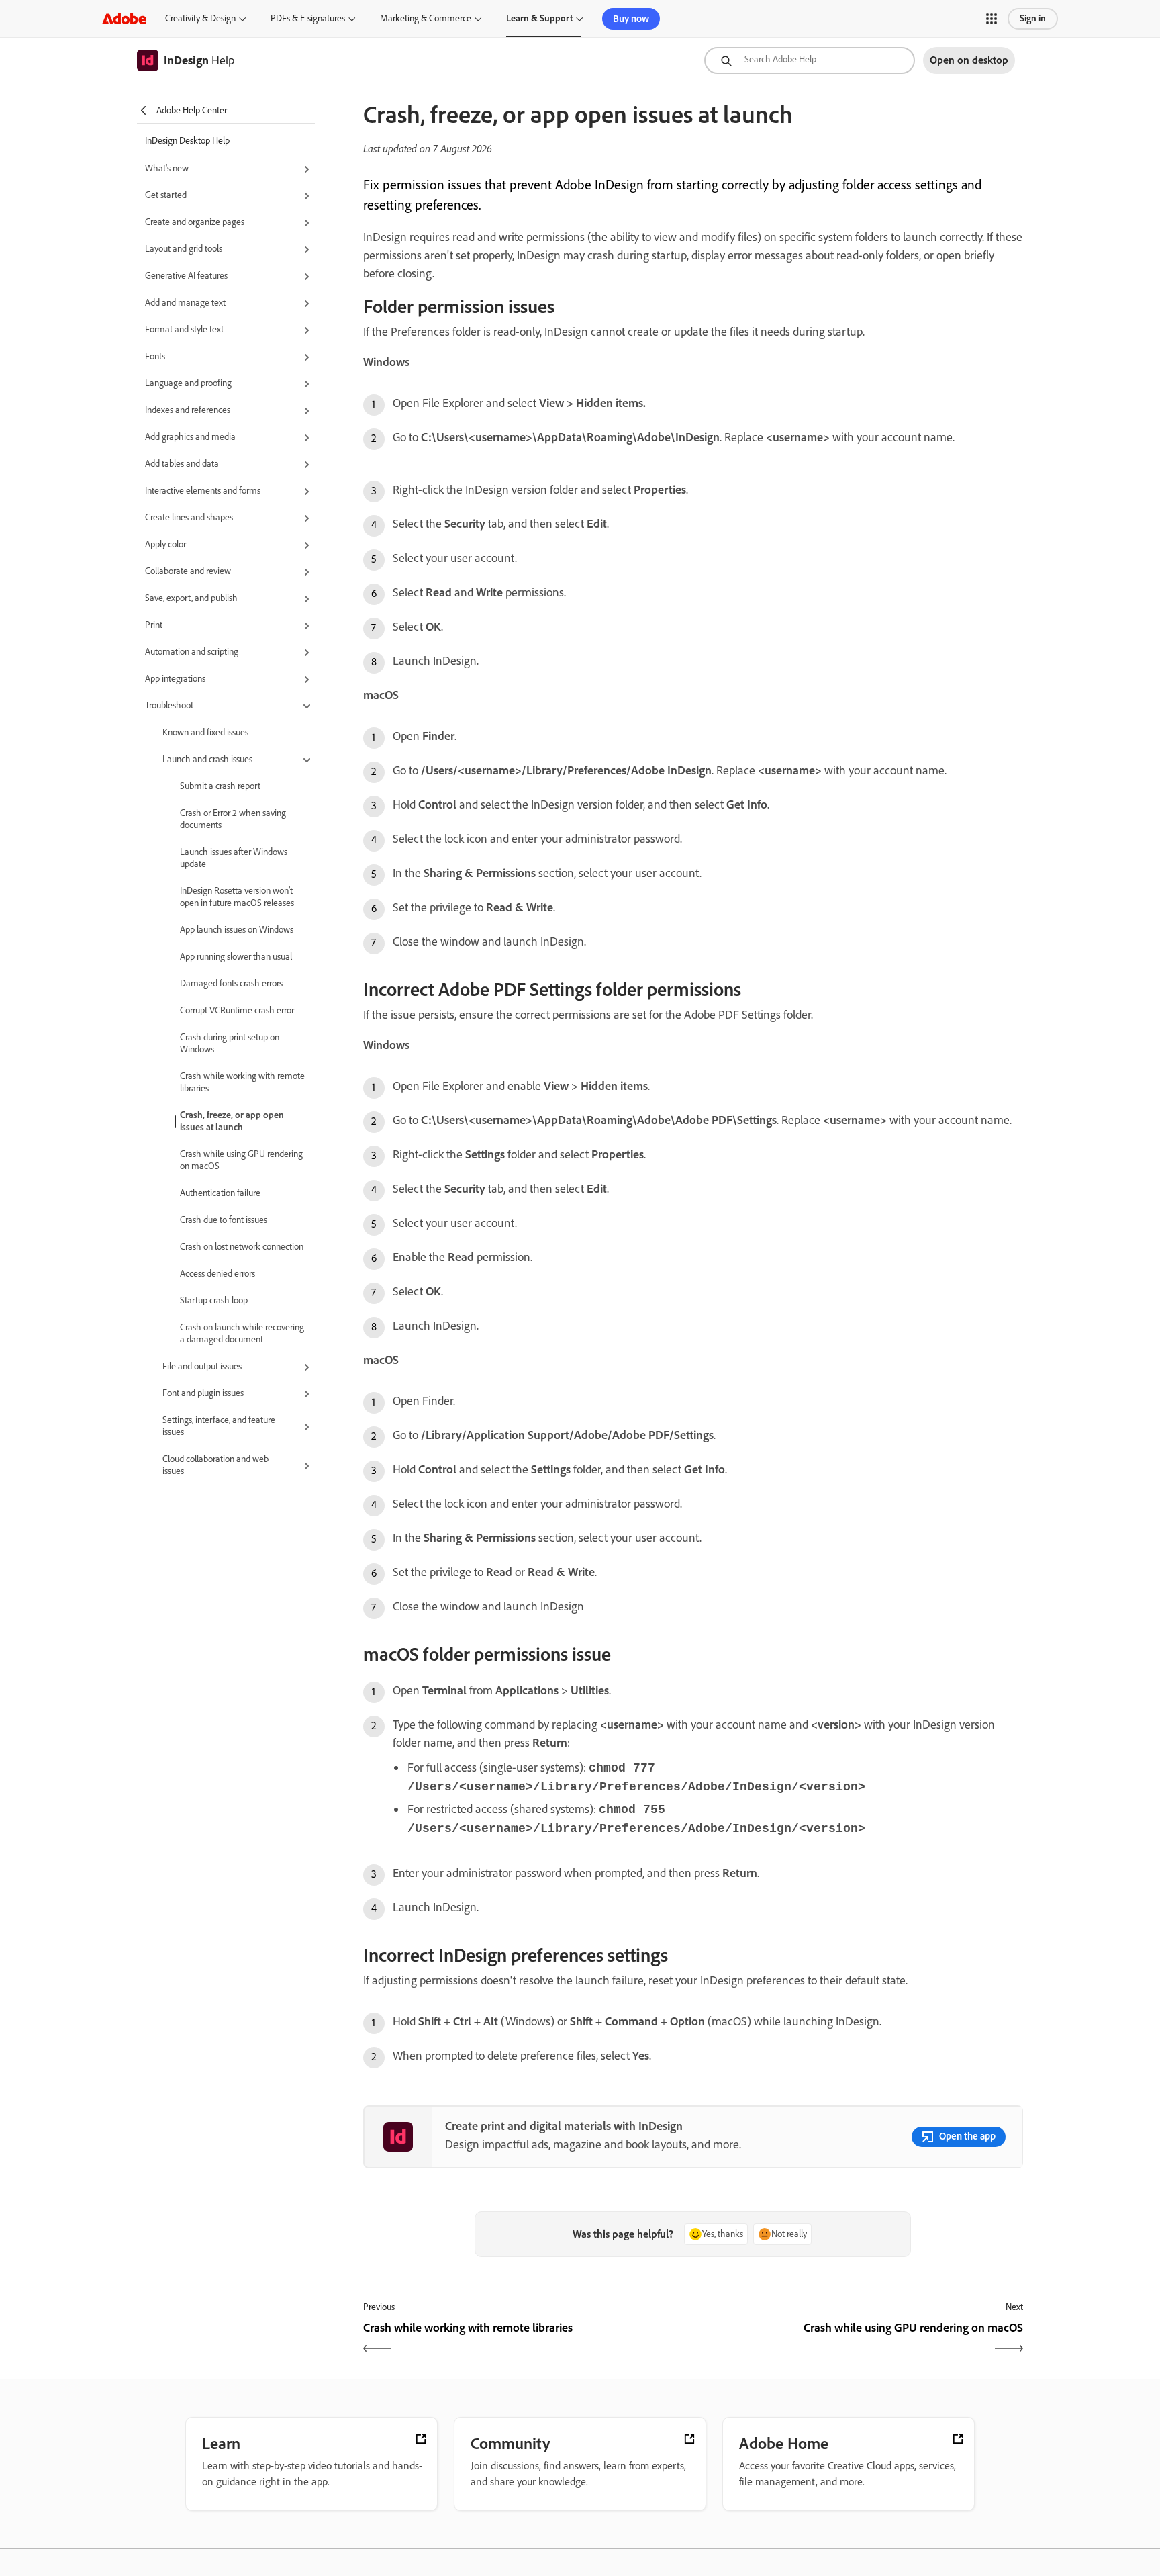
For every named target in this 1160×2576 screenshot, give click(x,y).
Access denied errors (217, 1274)
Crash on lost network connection (242, 1247)
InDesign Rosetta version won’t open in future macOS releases (237, 897)
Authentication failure (220, 1193)
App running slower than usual (236, 957)
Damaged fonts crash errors (231, 983)
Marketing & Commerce (426, 18)
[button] (992, 19)
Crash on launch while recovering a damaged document (242, 1333)
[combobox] (810, 60)
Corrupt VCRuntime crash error (237, 1010)
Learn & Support (539, 18)
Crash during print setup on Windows (230, 1043)
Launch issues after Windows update (234, 858)
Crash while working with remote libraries (242, 1082)
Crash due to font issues (224, 1220)
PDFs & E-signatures (308, 18)
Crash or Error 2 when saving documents (233, 819)
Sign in (1033, 18)
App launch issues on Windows (237, 930)
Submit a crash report (220, 786)
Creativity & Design (200, 18)
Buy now (631, 19)
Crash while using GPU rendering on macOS (241, 1160)
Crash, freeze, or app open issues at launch (232, 1121)
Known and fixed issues (205, 732)
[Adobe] (124, 18)
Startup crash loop (214, 1300)
